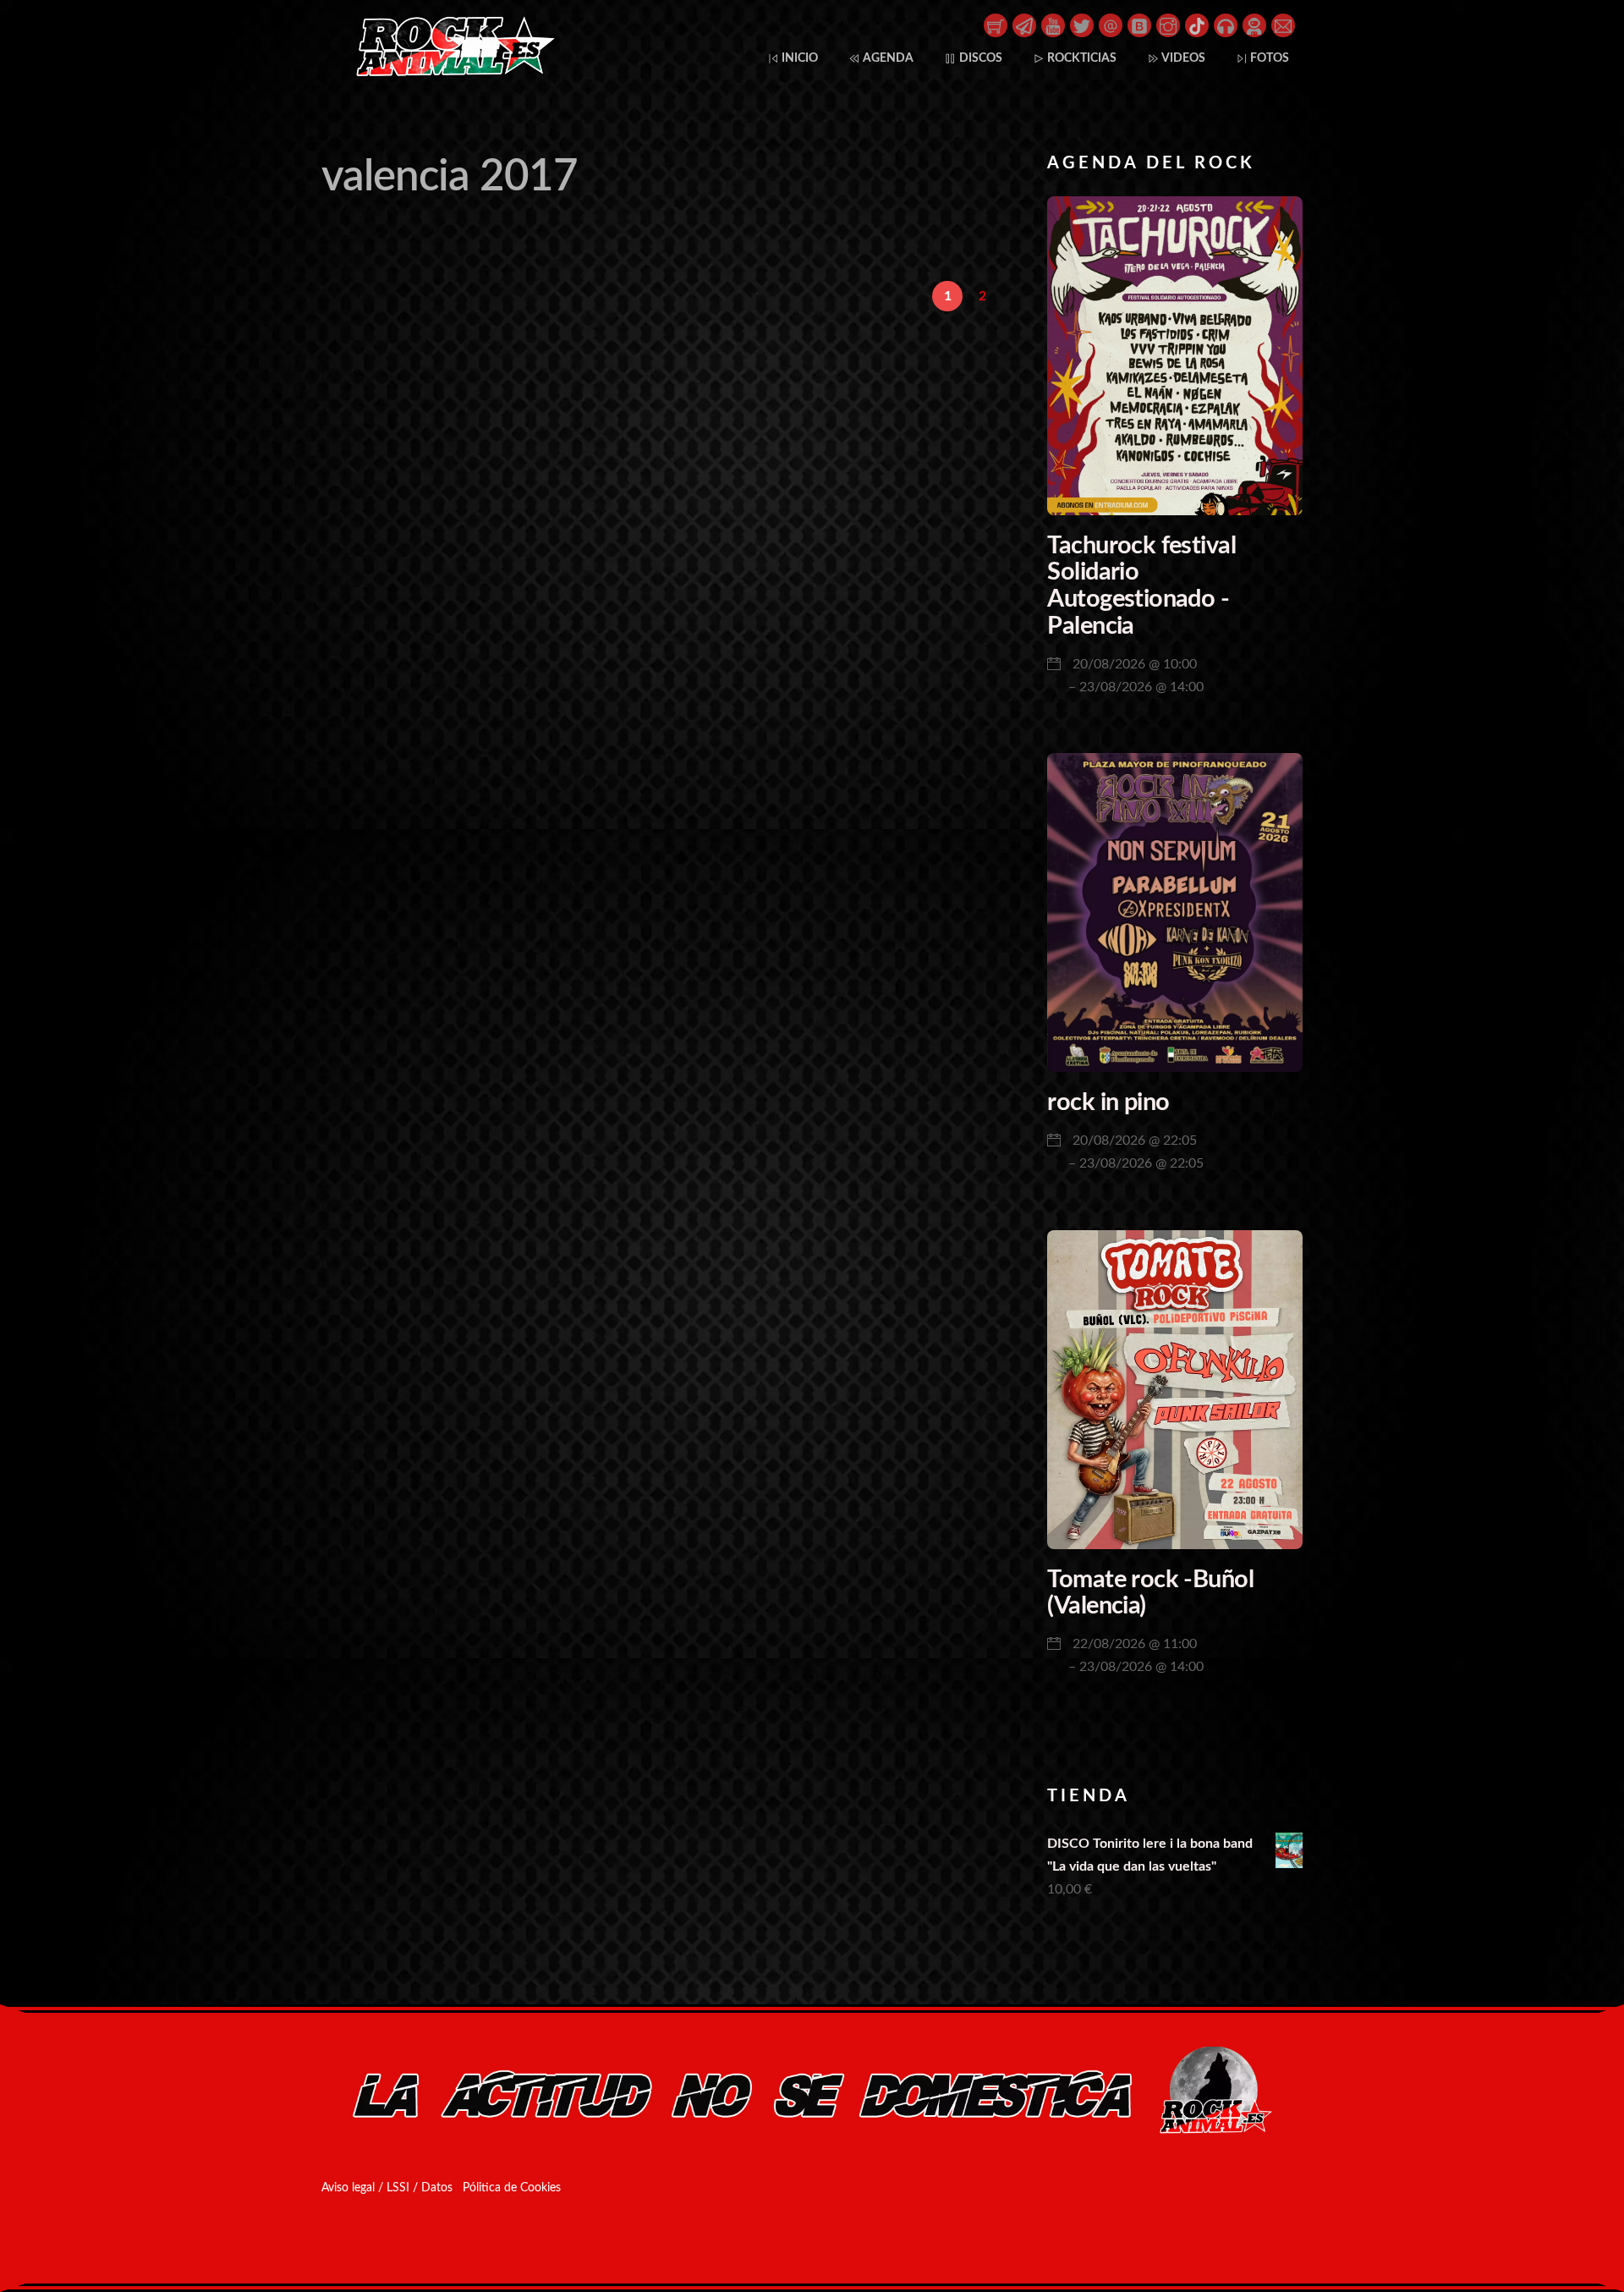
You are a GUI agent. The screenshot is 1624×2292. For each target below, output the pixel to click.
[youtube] (1053, 25)
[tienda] (996, 25)
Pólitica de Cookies (512, 2188)
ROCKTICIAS (1081, 58)
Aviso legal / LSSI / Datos (387, 2188)
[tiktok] (1197, 25)
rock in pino (1108, 1103)
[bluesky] (1139, 25)
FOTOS (1268, 58)
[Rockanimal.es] (448, 73)
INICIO (798, 58)
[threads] (1111, 25)
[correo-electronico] (1283, 25)
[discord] (1254, 25)
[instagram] (1168, 25)
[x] (1082, 25)
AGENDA (887, 58)
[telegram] (1024, 25)
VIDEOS (1182, 58)
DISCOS (979, 58)
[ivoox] (1226, 25)
